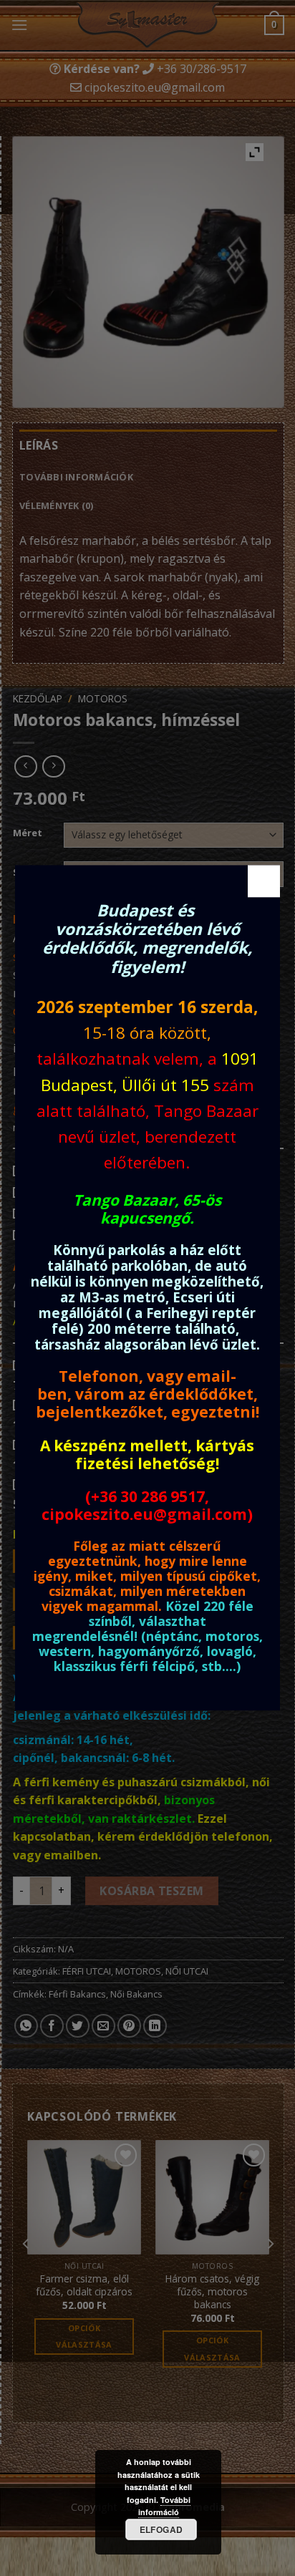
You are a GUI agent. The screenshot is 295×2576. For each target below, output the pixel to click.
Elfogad (161, 2529)
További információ (164, 2506)
